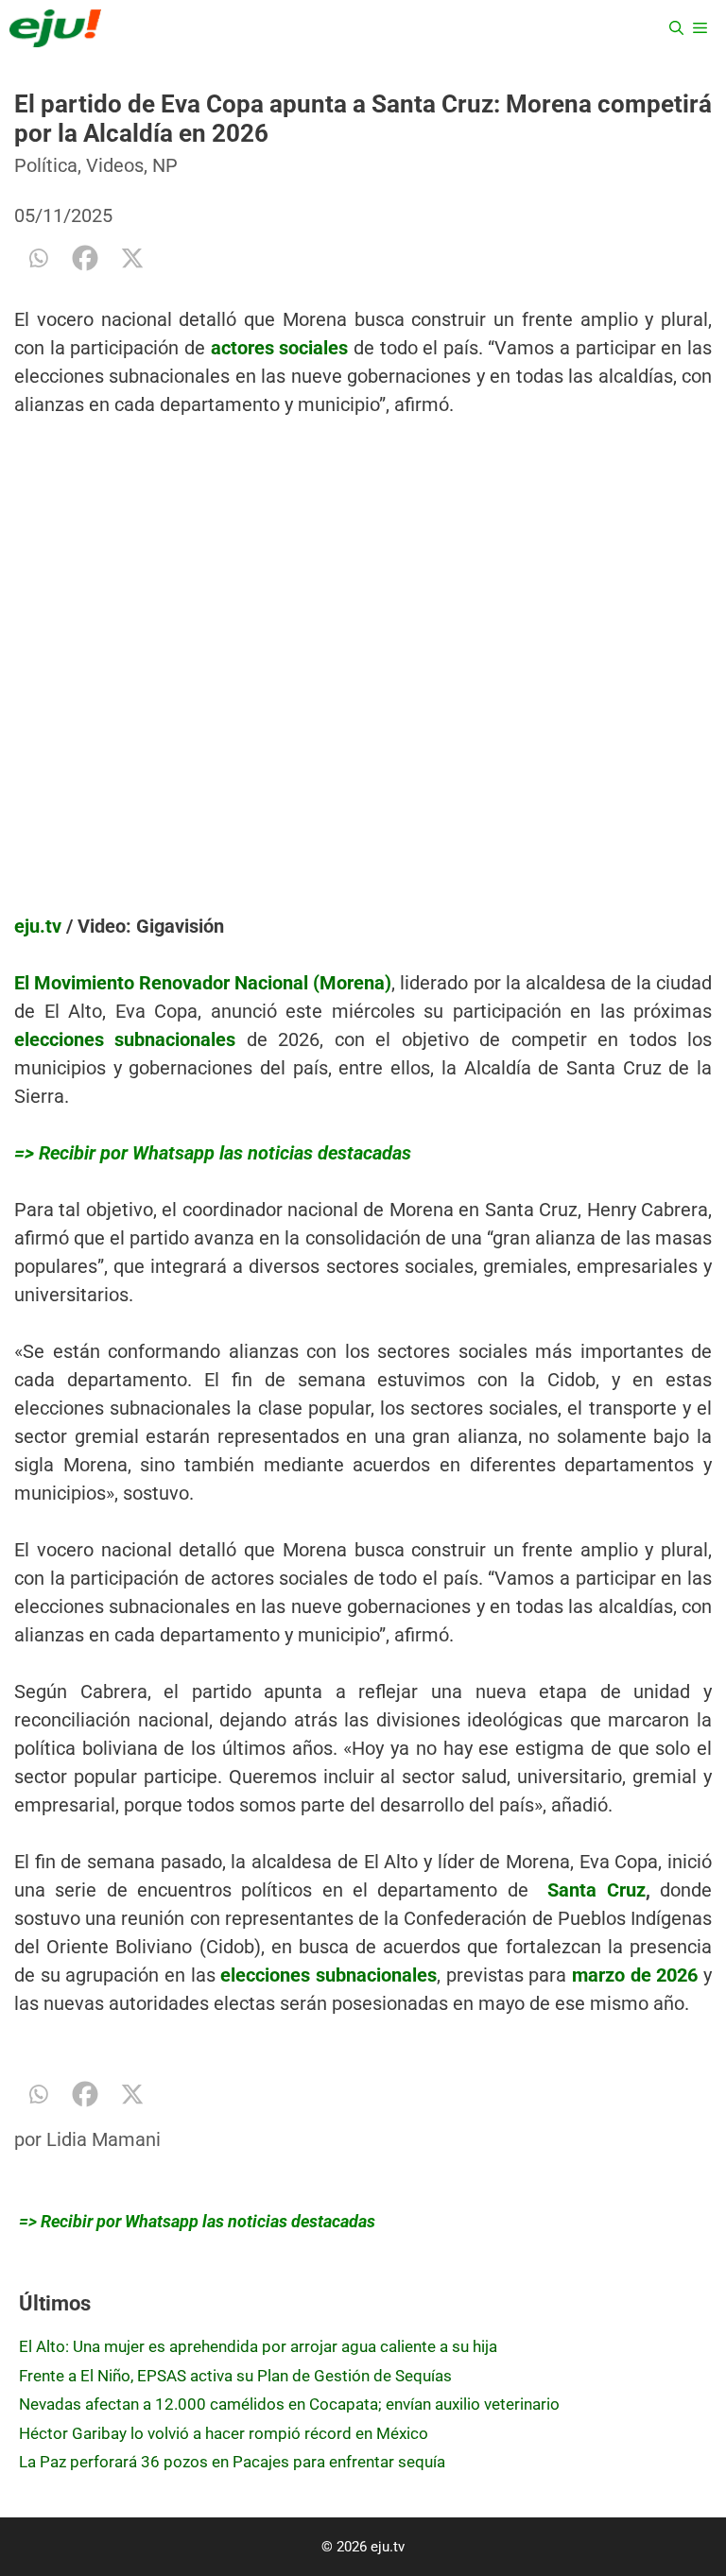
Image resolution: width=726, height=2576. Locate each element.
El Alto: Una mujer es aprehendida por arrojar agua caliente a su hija (258, 2346)
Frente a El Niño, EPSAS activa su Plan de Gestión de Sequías (235, 2376)
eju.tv (38, 926)
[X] (132, 258)
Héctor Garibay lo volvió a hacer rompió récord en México (224, 2433)
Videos (115, 165)
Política (46, 165)
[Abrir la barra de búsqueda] (676, 28)
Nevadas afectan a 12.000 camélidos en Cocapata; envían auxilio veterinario (289, 2404)
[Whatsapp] (38, 258)
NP (165, 165)
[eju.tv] (55, 28)
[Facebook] (85, 258)
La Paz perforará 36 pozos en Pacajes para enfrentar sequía (232, 2462)
